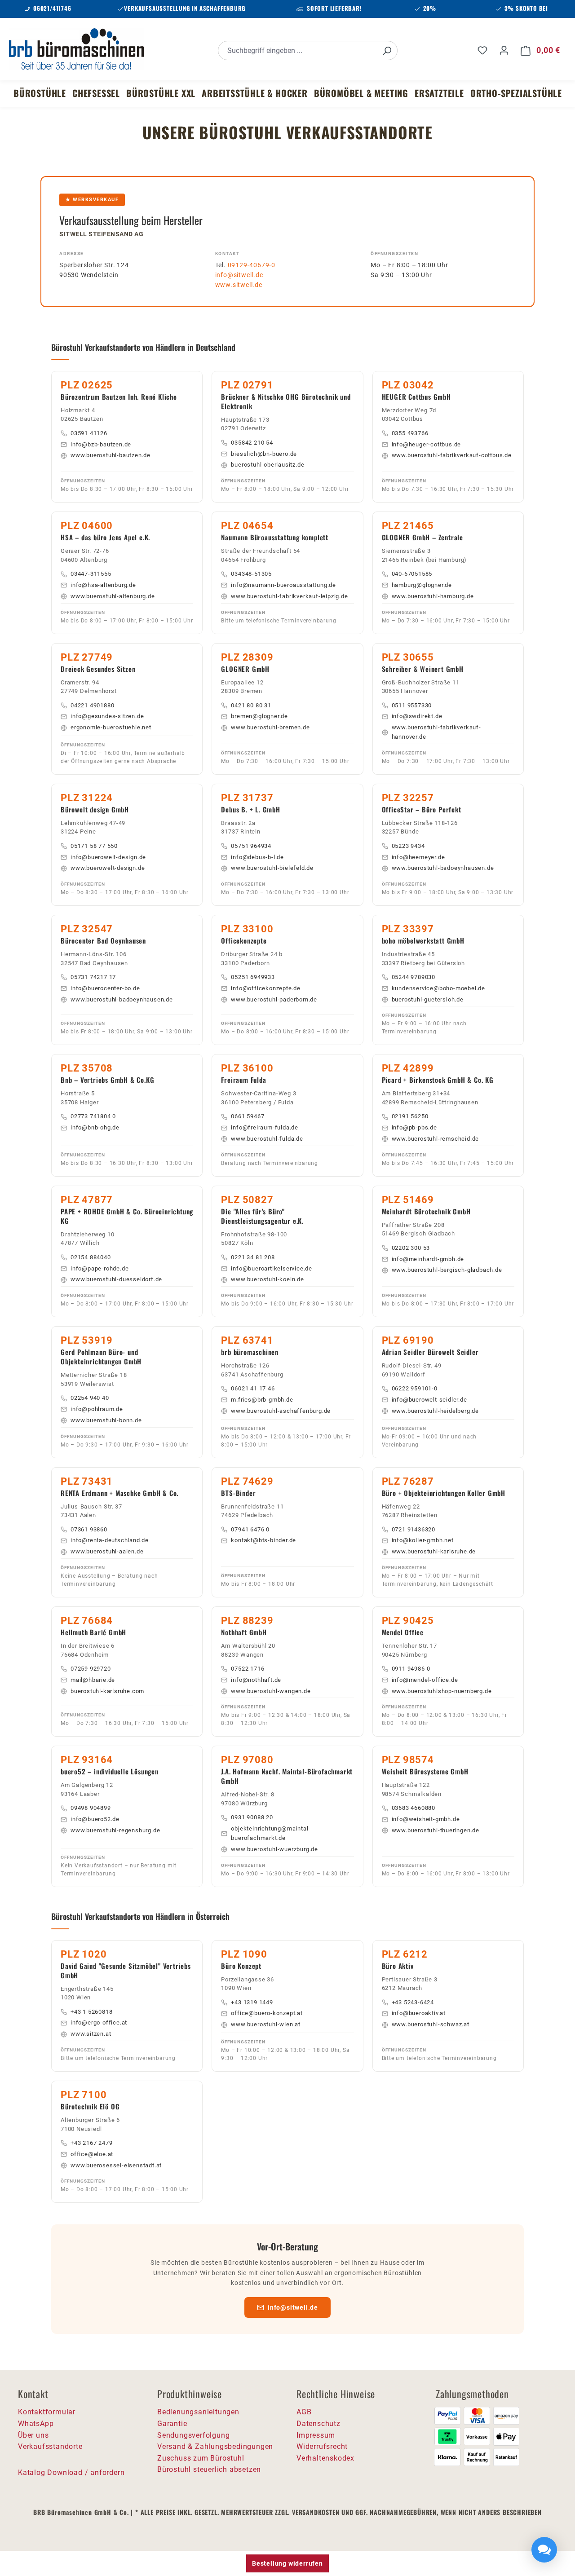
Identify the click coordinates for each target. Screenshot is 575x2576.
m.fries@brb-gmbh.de (262, 1400)
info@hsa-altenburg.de (103, 585)
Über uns (33, 2435)
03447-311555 (91, 574)
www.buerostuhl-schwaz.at (431, 2024)
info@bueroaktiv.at (419, 2013)
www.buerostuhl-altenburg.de (113, 596)
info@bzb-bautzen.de (101, 444)
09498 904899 (91, 1808)
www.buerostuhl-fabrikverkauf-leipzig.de (289, 596)
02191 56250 (410, 1116)
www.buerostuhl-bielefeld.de (272, 868)
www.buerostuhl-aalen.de (107, 1551)
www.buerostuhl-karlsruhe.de (434, 1551)
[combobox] (298, 51)
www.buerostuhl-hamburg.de (433, 596)
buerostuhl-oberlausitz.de (268, 465)
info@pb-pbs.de (414, 1127)
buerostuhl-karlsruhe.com (107, 1691)
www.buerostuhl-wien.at (266, 2024)
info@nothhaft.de (256, 1680)
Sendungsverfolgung (193, 2435)
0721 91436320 (414, 1529)
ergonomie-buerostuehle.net (111, 727)
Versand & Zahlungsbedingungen (215, 2446)
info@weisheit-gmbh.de (426, 1819)
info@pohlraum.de (97, 1409)
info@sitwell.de (239, 275)
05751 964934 (251, 846)
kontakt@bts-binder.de (263, 1540)
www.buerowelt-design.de (108, 868)
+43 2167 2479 (91, 2143)
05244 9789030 (414, 977)
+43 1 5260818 (91, 2012)
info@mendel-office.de (425, 1680)
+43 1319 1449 (252, 2002)
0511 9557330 (412, 705)
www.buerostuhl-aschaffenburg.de (281, 1411)
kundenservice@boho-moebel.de (438, 988)
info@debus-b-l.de (257, 857)
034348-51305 (251, 574)
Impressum (316, 2435)
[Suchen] (387, 51)
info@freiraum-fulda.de (265, 1127)
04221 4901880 (92, 705)
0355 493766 (410, 433)
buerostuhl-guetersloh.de (428, 999)
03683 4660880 (414, 1808)
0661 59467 (248, 1116)
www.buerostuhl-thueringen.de (436, 1830)
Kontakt (228, 254)
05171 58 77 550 (94, 846)
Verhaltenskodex (325, 2458)
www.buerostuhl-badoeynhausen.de (443, 868)
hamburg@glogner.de (422, 585)
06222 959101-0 (415, 1388)
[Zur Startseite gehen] (76, 49)
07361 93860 (89, 1529)
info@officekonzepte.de (266, 988)
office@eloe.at (92, 2154)
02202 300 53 (411, 1248)
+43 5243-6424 (413, 2002)
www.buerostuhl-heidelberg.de (435, 1411)
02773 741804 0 (93, 1116)
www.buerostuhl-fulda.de (267, 1139)
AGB (304, 2412)
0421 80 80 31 (251, 705)
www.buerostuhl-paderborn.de (274, 999)
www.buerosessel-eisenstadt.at (116, 2165)
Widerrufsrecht (322, 2446)
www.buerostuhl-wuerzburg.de (274, 1849)
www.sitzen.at (91, 2034)
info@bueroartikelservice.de (272, 1268)
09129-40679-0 (252, 265)
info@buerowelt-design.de (108, 857)
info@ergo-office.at (99, 2022)
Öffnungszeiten (394, 254)
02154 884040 (91, 1257)
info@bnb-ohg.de (95, 1127)
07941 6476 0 (250, 1529)
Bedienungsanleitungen (198, 2412)
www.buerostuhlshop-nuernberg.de (442, 1691)
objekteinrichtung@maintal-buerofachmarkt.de (271, 1833)
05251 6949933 (253, 977)
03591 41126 (89, 433)
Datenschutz (318, 2424)
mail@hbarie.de (93, 1680)
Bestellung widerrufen (287, 2563)
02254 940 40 (90, 1398)
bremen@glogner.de (259, 716)
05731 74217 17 (93, 977)
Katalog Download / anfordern (71, 2472)
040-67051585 (412, 574)
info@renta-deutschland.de (110, 1540)
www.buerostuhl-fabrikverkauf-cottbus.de (452, 455)
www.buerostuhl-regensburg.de (115, 1830)
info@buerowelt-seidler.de (429, 1400)
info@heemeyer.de (418, 857)
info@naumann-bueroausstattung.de (283, 585)
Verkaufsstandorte (50, 2446)
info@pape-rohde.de (100, 1268)
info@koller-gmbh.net (423, 1540)
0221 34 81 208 (253, 1257)
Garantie (172, 2424)
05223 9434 (408, 846)
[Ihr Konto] (504, 50)
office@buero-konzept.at (267, 2013)
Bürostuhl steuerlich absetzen (209, 2469)
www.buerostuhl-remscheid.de (436, 1139)
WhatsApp (36, 2424)
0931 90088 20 (252, 1817)
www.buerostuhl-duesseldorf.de (116, 1279)
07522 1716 (248, 1669)
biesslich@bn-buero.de (264, 454)
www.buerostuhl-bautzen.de (111, 455)
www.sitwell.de (239, 285)
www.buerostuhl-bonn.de (106, 1420)
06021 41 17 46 (253, 1388)
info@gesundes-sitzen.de (107, 716)
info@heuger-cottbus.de (427, 444)
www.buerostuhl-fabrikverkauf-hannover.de (436, 732)
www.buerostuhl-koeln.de (267, 1279)
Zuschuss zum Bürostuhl (201, 2458)
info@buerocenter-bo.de (105, 988)
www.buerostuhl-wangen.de (271, 1691)
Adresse (72, 254)
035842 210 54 (252, 443)
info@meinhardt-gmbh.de (428, 1259)
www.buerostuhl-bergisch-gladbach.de (447, 1270)
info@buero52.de (95, 1819)
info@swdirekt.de (417, 716)
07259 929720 (91, 1669)
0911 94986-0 (411, 1669)
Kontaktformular (47, 2412)
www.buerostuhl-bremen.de (270, 727)
